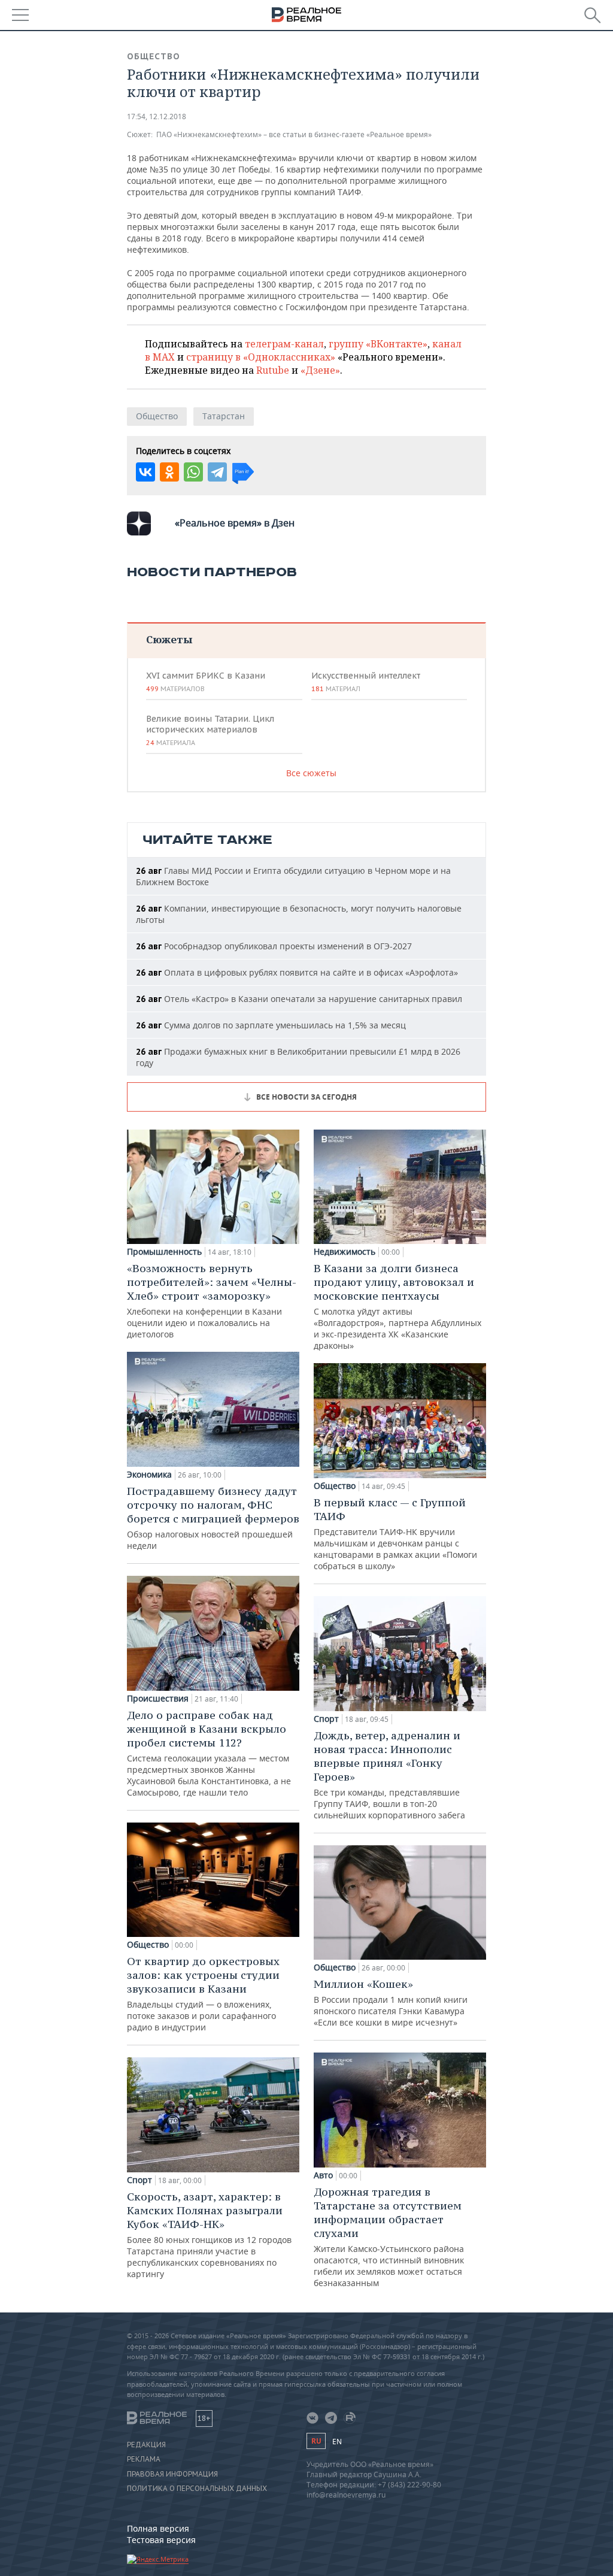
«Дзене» (320, 370)
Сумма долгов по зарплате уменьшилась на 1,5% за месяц (271, 1025)
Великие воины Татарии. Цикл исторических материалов (210, 730)
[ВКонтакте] (145, 472)
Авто (323, 2175)
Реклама (144, 2459)
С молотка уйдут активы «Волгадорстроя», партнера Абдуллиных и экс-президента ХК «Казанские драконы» (397, 1306)
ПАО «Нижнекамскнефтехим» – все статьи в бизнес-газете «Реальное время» (294, 134)
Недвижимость (345, 1252)
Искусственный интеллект (366, 682)
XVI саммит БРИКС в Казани (206, 682)
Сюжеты (169, 639)
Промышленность (164, 1252)
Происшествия (158, 1699)
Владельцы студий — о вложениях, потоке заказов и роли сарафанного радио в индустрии (203, 1994)
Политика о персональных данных (197, 2489)
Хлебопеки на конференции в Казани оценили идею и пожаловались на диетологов (212, 1301)
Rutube (273, 370)
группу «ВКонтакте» (378, 344)
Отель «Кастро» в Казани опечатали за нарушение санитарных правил (299, 999)
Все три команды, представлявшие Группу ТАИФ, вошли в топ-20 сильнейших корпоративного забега (389, 1775)
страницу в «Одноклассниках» (261, 357)
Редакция (146, 2445)
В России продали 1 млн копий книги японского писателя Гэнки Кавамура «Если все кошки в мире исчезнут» (391, 2003)
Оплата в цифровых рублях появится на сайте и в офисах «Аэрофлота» (297, 972)
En (337, 2442)
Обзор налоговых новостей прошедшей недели (213, 1518)
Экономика (149, 1475)
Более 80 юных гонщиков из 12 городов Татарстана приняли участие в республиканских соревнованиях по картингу (209, 2235)
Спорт (139, 2180)
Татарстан (224, 416)
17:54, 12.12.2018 (157, 116)
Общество (154, 56)
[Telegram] (217, 472)
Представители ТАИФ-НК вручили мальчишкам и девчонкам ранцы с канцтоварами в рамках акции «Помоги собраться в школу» (395, 1534)
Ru (316, 2441)
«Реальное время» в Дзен (235, 523)
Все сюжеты (311, 773)
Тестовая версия (161, 2540)
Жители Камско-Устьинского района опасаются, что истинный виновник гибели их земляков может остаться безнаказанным (389, 2237)
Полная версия (158, 2528)
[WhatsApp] (193, 472)
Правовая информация (172, 2474)
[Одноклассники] (169, 472)
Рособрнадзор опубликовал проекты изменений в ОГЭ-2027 (274, 946)
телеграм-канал (284, 344)
